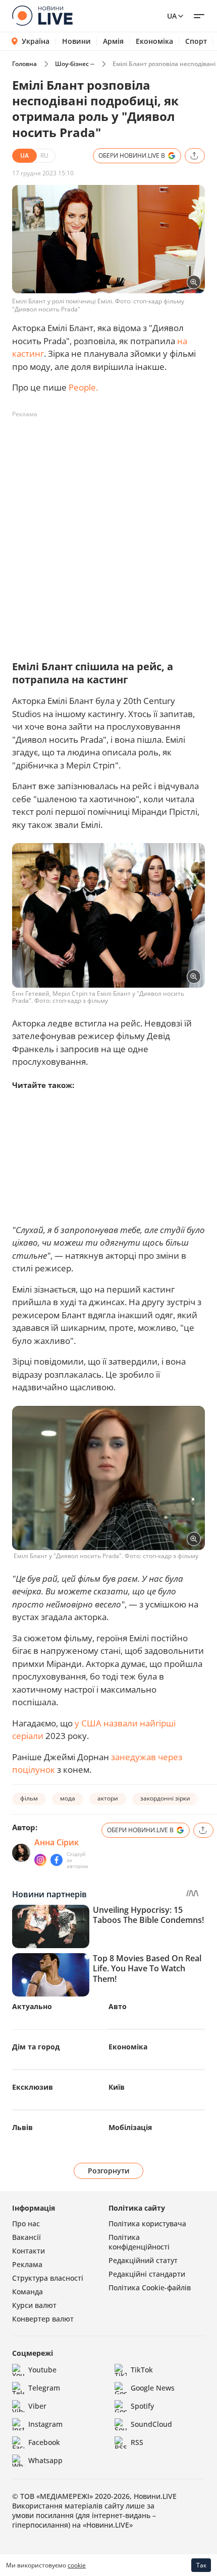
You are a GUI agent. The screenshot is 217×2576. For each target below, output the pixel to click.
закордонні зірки (165, 1798)
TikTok (142, 2370)
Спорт (196, 41)
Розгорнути (109, 2171)
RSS (137, 2442)
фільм (29, 1798)
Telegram (44, 2388)
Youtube (42, 2370)
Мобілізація (130, 2127)
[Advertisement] (108, 531)
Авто (118, 2006)
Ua (172, 16)
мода (68, 1798)
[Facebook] (57, 1860)
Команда (28, 2292)
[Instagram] (40, 1860)
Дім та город (36, 2047)
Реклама (27, 2264)
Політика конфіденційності (139, 2242)
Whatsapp (45, 2460)
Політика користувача (147, 2224)
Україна (36, 41)
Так (201, 2565)
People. (83, 387)
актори (108, 1798)
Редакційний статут (143, 2260)
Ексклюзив (33, 2087)
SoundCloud (151, 2424)
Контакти (29, 2251)
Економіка (154, 41)
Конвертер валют (43, 2319)
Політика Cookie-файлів (150, 2288)
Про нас (26, 2224)
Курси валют (34, 2305)
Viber (37, 2406)
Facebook (44, 2442)
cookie (77, 2565)
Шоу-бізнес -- (75, 64)
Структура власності (48, 2278)
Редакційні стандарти (147, 2274)
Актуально (32, 2006)
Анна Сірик (57, 1842)
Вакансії (26, 2237)
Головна (24, 64)
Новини (76, 41)
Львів (22, 2127)
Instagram (45, 2424)
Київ (117, 2087)
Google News (153, 2388)
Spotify (142, 2406)
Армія (113, 41)
